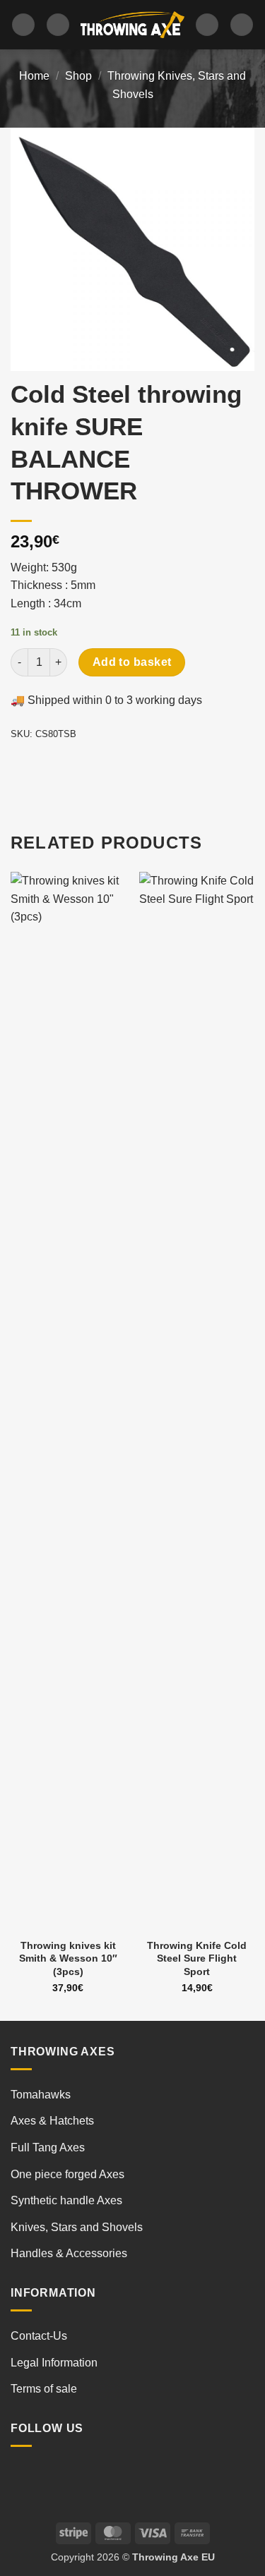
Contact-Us (39, 2336)
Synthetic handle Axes (66, 2200)
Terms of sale (44, 2389)
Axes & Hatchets (52, 2121)
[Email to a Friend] (100, 766)
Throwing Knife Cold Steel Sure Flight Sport (197, 1958)
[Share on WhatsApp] (24, 766)
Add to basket (132, 662)
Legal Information (54, 2363)
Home (34, 76)
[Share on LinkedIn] (151, 766)
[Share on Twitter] (75, 766)
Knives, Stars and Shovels (77, 2227)
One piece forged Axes (67, 2174)
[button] (23, 25)
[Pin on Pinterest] (125, 766)
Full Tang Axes (48, 2147)
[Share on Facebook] (49, 766)
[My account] (207, 25)
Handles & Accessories (69, 2253)
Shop (78, 76)
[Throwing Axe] (132, 25)
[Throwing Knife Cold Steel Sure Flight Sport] (197, 1401)
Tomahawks (41, 2095)
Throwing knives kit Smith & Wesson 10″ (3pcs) (68, 1958)
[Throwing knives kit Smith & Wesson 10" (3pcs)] (68, 1401)
